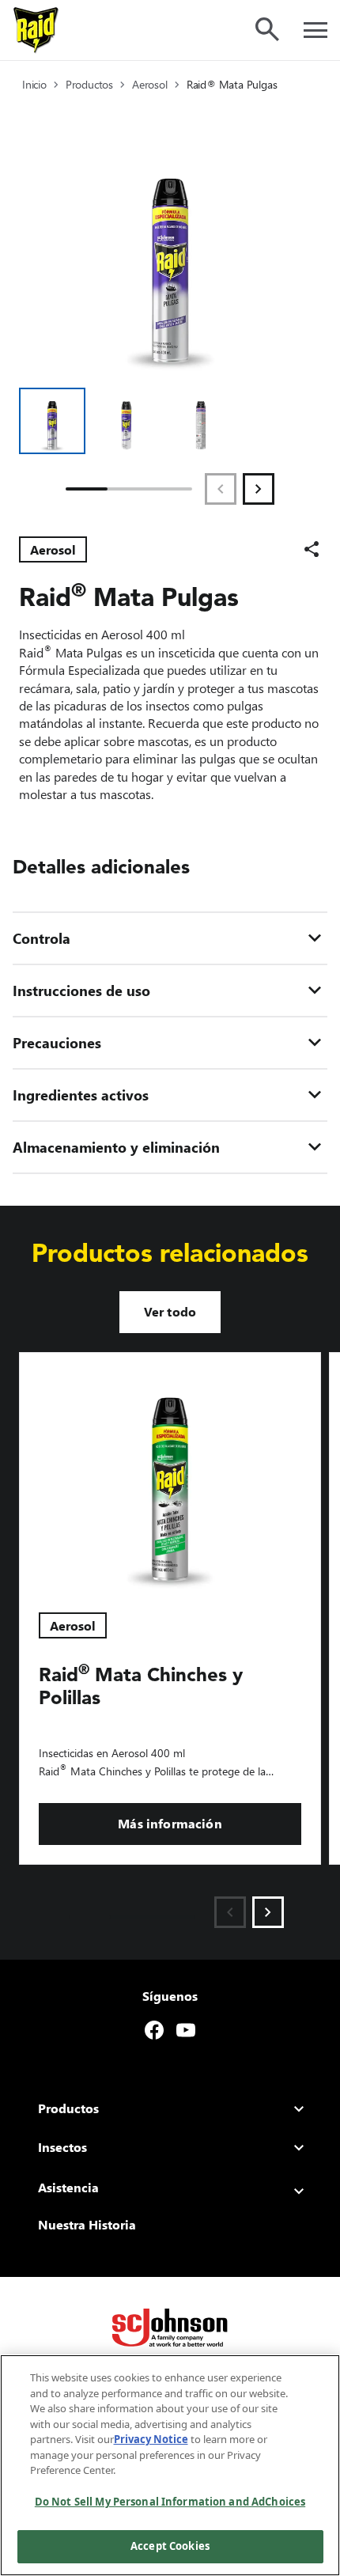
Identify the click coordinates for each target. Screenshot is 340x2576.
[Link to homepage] (36, 30)
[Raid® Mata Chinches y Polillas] (170, 1473)
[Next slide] (268, 1912)
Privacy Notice (151, 2439)
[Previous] (221, 489)
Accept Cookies (170, 2546)
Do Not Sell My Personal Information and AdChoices (170, 2502)
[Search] (267, 29)
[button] (52, 421)
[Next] (259, 489)
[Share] (312, 549)
